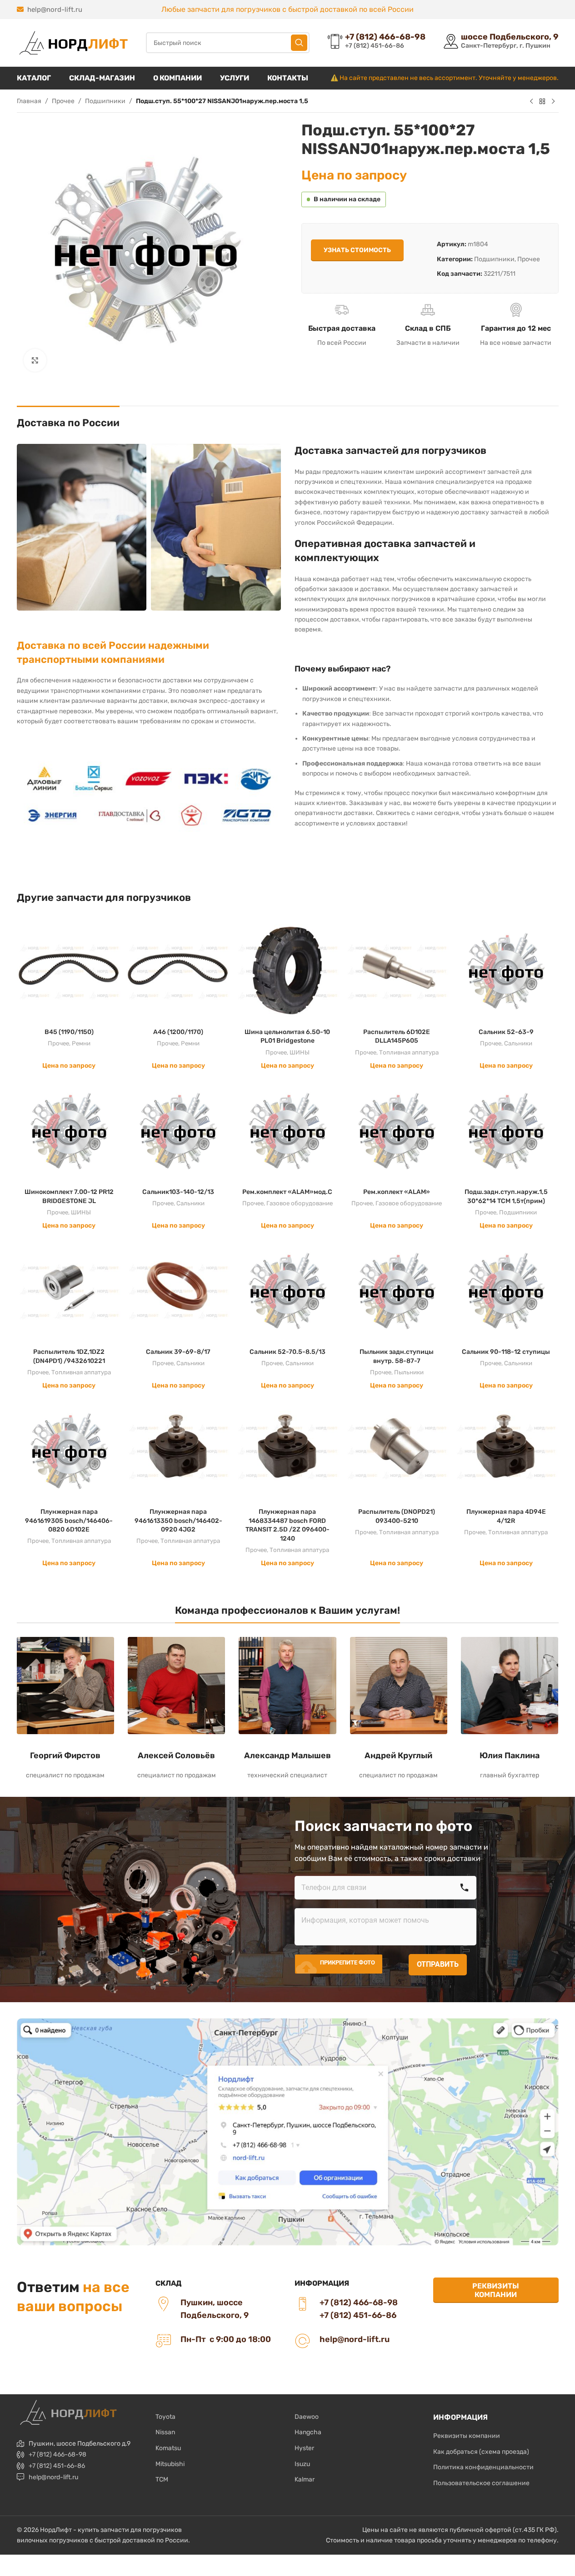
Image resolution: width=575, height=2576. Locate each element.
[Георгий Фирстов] (65, 1686)
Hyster (304, 2448)
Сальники (518, 1043)
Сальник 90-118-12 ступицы (506, 1352)
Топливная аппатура (409, 1052)
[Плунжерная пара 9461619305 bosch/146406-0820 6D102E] (69, 1451)
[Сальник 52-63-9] (506, 971)
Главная (29, 101)
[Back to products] (542, 102)
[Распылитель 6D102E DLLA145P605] (397, 971)
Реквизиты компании (496, 2290)
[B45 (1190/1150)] (69, 971)
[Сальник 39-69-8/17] (178, 1291)
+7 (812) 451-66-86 (57, 2466)
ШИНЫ (300, 1052)
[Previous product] (531, 102)
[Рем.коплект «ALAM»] (397, 1131)
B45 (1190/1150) (69, 1032)
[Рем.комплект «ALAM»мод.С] (287, 1131)
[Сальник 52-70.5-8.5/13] (287, 1291)
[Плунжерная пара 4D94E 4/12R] (506, 1451)
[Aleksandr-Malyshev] (287, 1686)
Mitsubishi (170, 2464)
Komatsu (168, 2448)
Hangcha (308, 2432)
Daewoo (307, 2417)
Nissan (165, 2432)
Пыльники (409, 1372)
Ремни (81, 1043)
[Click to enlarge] (35, 360)
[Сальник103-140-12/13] (178, 1131)
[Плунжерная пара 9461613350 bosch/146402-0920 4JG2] (178, 1451)
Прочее (63, 101)
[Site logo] (72, 42)
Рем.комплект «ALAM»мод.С (287, 1192)
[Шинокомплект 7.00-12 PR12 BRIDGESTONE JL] (69, 1131)
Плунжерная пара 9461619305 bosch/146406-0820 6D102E (69, 1521)
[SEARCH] (299, 43)
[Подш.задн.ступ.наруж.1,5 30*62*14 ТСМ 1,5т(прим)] (506, 1131)
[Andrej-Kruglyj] (399, 1686)
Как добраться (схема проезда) (481, 2452)
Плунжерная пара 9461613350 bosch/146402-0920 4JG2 (178, 1521)
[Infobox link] (377, 42)
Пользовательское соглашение (481, 2483)
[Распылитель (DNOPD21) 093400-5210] (397, 1451)
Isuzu (302, 2464)
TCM (162, 2479)
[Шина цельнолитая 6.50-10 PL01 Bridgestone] (287, 971)
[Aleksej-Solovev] (176, 1686)
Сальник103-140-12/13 (178, 1192)
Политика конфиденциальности (483, 2467)
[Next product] (553, 102)
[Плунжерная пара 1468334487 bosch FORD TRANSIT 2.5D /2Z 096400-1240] (287, 1451)
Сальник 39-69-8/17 (178, 1352)
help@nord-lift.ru (55, 10)
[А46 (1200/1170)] (178, 971)
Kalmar (305, 2479)
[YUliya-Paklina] (510, 1686)
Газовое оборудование (300, 1203)
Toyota (165, 2417)
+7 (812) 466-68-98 (57, 2454)
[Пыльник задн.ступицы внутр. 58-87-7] (397, 1291)
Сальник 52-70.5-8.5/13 (287, 1352)
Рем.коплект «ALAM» (397, 1192)
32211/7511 (500, 274)
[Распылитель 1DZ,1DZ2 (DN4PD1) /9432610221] (69, 1291)
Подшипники (105, 101)
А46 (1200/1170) (178, 1032)
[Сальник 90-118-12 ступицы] (506, 1291)
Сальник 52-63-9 (506, 1032)
